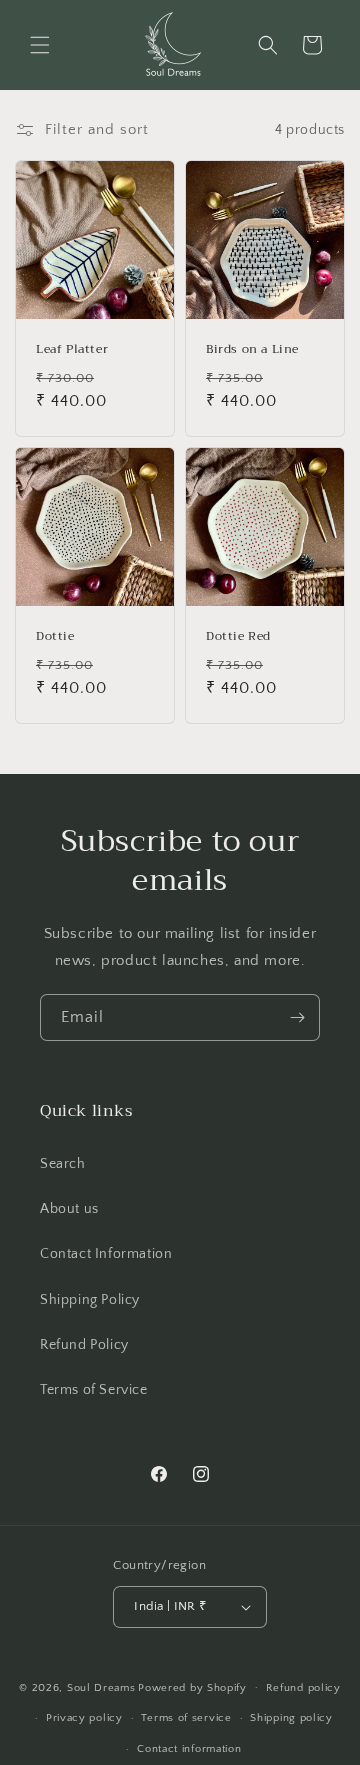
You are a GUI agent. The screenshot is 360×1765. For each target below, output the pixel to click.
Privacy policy (84, 1718)
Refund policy (303, 1688)
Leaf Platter (72, 350)
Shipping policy (291, 1718)
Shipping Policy (90, 1300)
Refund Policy (84, 1345)
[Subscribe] (297, 1017)
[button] (40, 45)
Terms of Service (94, 1390)
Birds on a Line (252, 350)
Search (63, 1164)
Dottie (55, 637)
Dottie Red (238, 637)
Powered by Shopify (192, 1687)
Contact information (189, 1749)
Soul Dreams (101, 1687)
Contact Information (106, 1254)
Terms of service (186, 1718)
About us (69, 1209)
